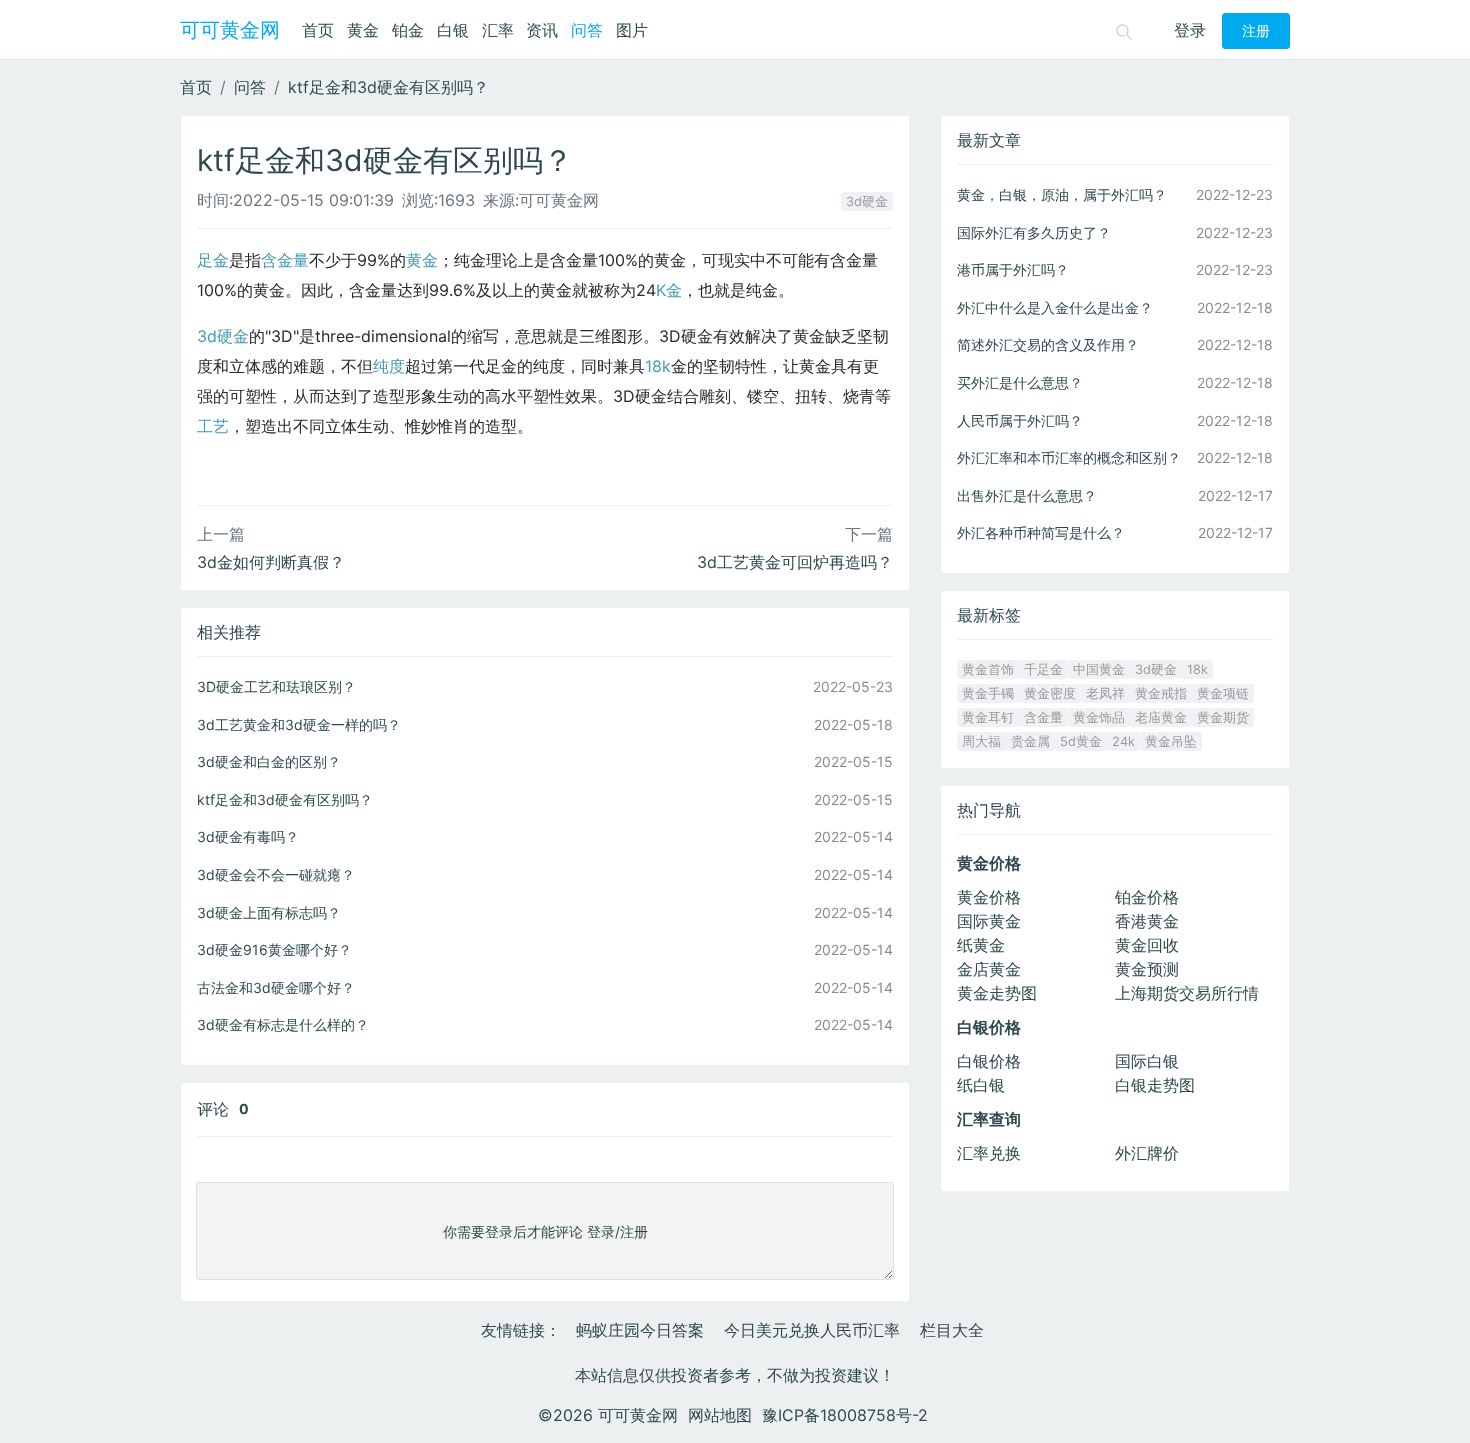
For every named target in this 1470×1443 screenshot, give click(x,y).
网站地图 (720, 1415)
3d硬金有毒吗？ (248, 836)
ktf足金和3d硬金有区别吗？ (388, 87)
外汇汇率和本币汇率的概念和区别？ (1069, 457)
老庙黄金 (1161, 717)
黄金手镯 (988, 693)
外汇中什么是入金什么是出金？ (1055, 307)
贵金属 (1030, 741)
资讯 (542, 30)
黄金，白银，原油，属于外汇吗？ (1062, 194)
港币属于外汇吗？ (1013, 269)
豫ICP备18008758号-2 (845, 1415)
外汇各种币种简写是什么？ (1041, 532)
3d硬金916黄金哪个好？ (274, 949)
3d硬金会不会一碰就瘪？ (276, 874)
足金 (213, 260)
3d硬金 (867, 201)
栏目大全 (952, 1330)
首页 (318, 30)
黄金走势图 (997, 993)
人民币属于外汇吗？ (1020, 420)
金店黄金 (989, 969)
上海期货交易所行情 (1187, 993)
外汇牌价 (1147, 1153)
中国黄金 (1099, 669)
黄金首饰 (988, 669)
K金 (669, 290)
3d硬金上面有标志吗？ (269, 912)
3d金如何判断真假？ (271, 562)
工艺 (213, 426)
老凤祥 (1105, 693)
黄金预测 (1147, 969)
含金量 (285, 260)
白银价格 (989, 1061)
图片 (632, 30)
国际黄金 (989, 921)
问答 (587, 30)
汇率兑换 (989, 1153)
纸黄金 (981, 945)
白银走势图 (1155, 1085)
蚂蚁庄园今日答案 (640, 1330)
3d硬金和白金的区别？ (269, 761)
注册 (1256, 31)
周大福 (981, 741)
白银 (453, 30)
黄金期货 (1223, 717)
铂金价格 (1147, 897)
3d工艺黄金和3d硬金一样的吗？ (299, 724)
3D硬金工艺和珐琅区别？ (276, 686)
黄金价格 (989, 897)
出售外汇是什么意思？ (1027, 495)
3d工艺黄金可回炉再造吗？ (795, 562)
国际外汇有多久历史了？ (1034, 232)
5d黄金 (1081, 741)
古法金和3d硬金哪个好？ (276, 987)
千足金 (1043, 669)
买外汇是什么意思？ (1020, 382)
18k (658, 366)
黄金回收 (1147, 945)
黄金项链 (1223, 693)
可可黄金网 (230, 30)
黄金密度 (1050, 693)
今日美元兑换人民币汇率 (812, 1330)
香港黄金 (1147, 921)
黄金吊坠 (1171, 741)
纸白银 (981, 1085)
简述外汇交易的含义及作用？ (1048, 344)
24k (1123, 741)
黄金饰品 (1099, 717)
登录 (1190, 30)
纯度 (389, 366)
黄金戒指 (1161, 693)
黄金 (363, 30)
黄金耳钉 (988, 717)
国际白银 (1147, 1061)
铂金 (408, 30)
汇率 (498, 30)
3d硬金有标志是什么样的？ (283, 1024)
